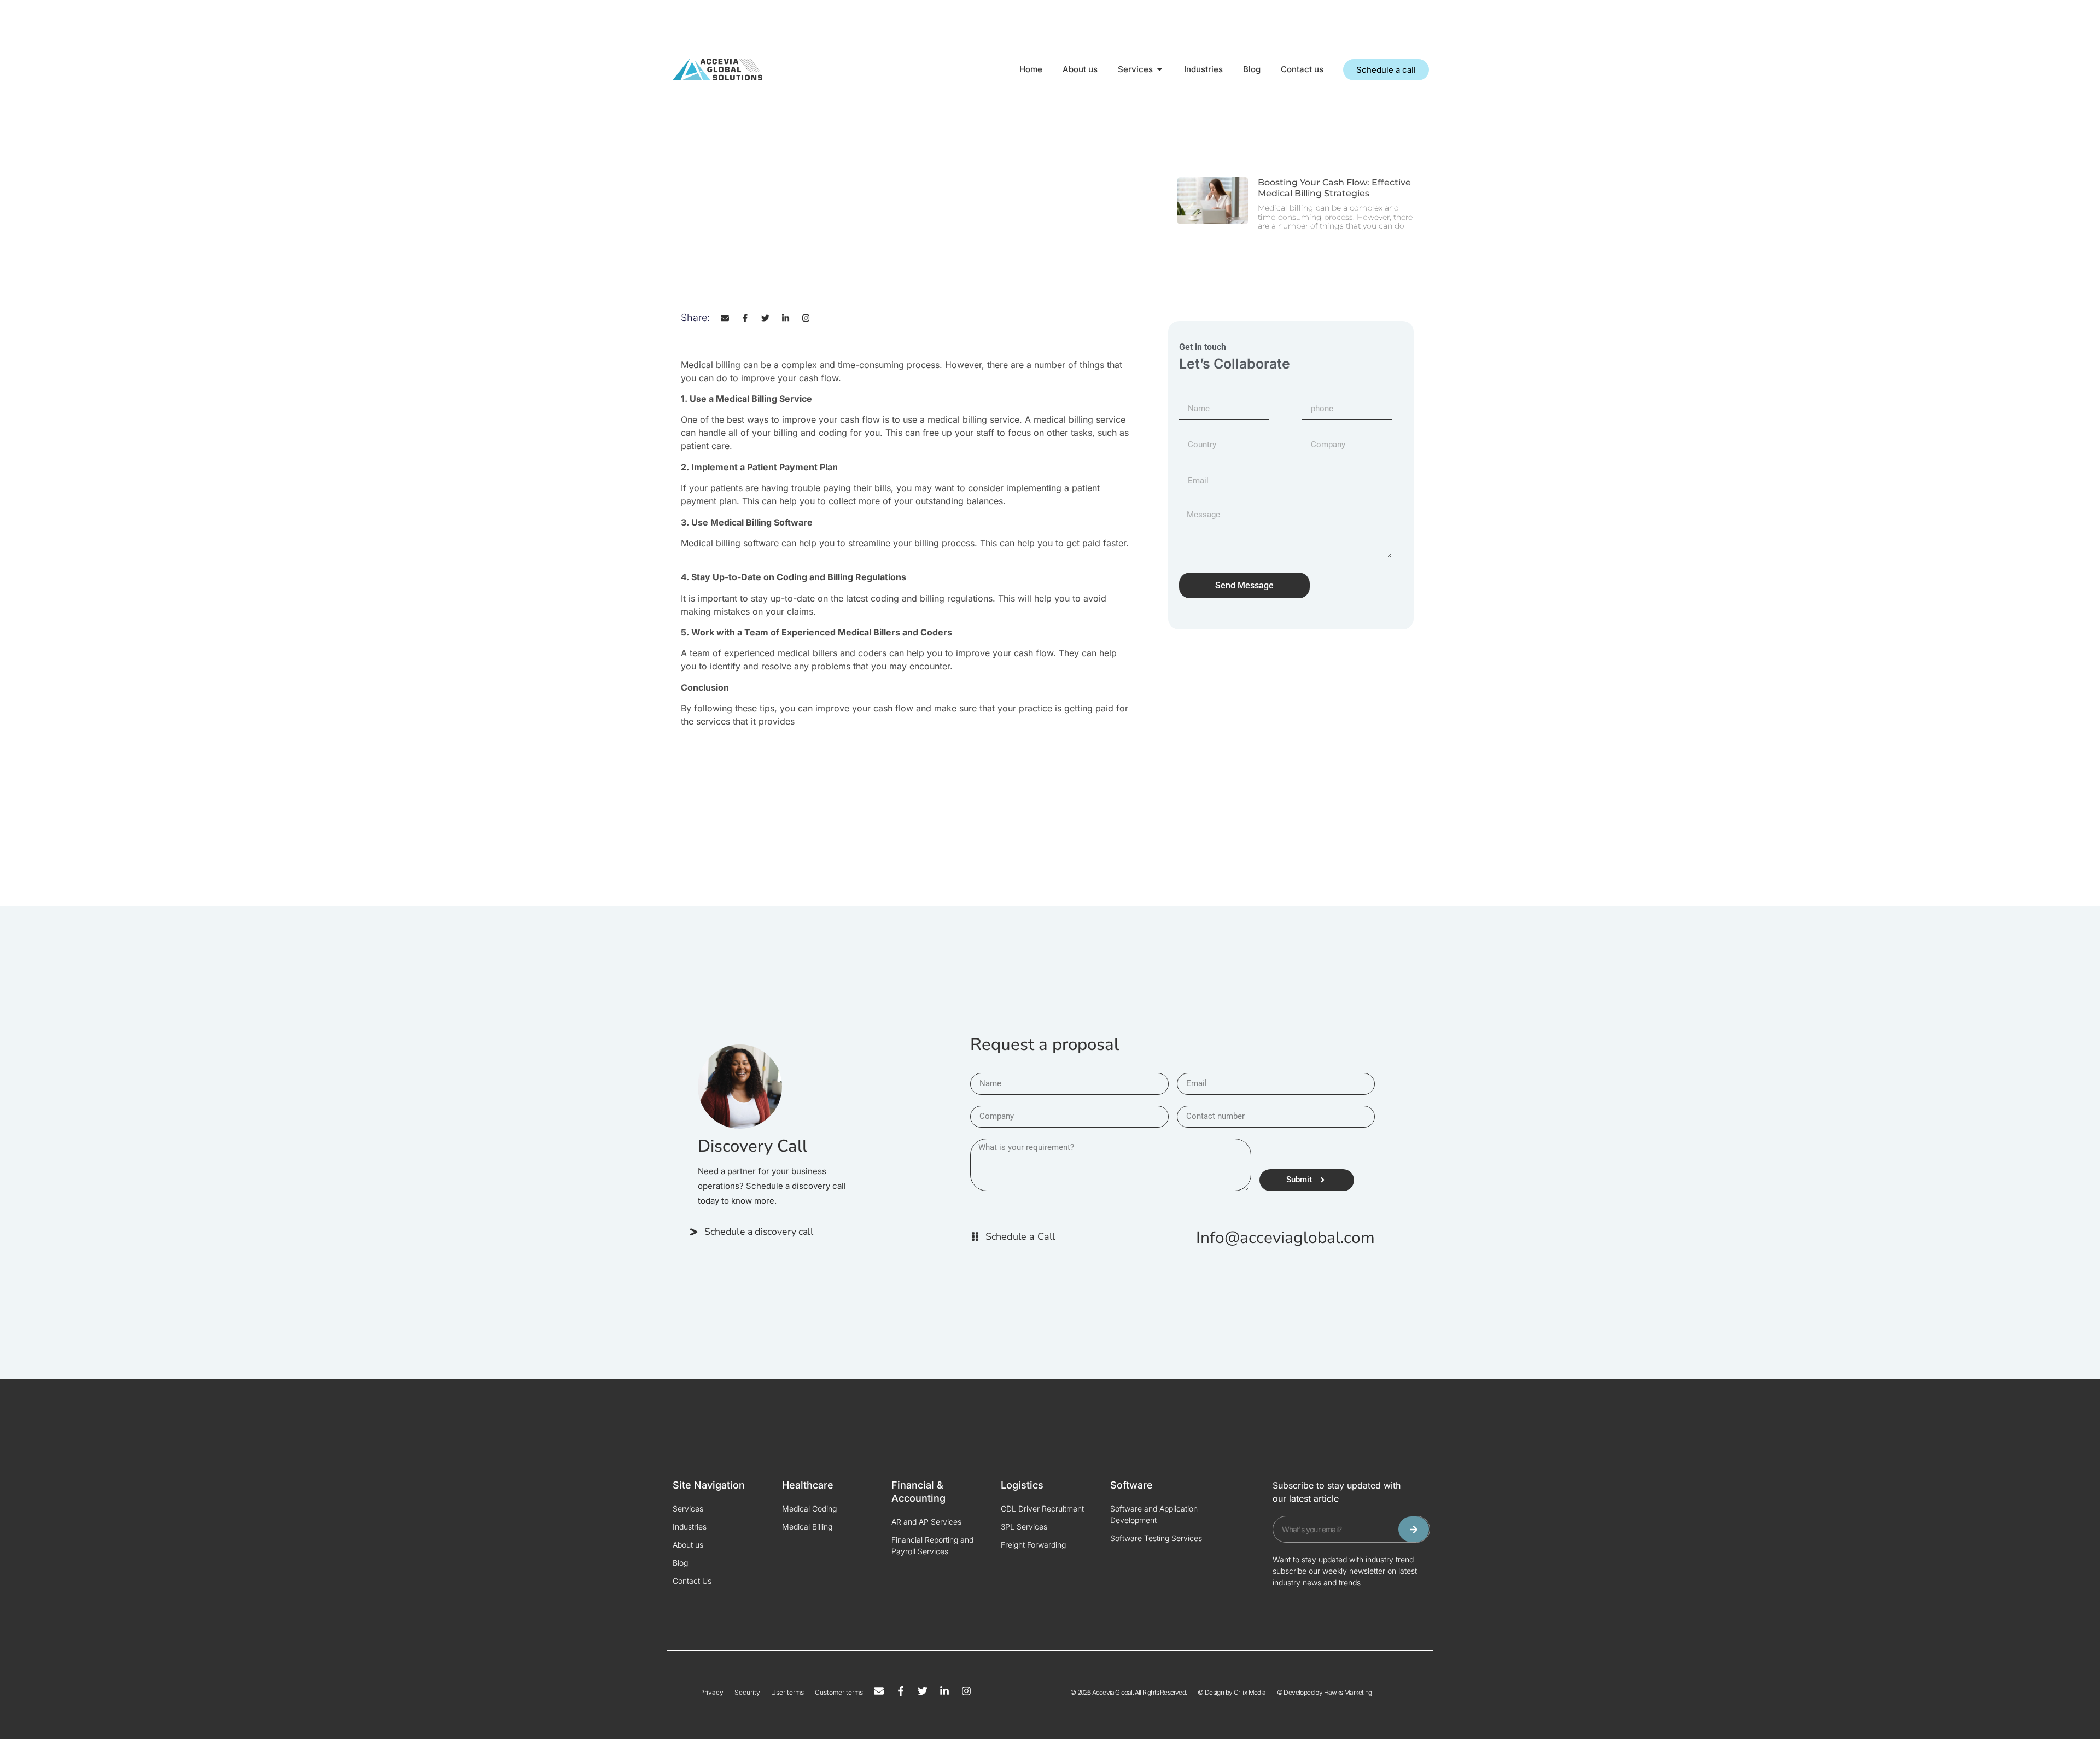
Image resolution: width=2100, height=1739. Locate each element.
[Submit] (1414, 1529)
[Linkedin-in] (786, 318)
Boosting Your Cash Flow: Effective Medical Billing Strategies (1334, 188)
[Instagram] (806, 318)
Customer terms (839, 1692)
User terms (787, 1692)
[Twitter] (765, 318)
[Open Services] (1160, 70)
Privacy (712, 1692)
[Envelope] (725, 318)
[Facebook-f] (745, 318)
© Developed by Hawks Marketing (1325, 1692)
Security (747, 1692)
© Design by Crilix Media (1232, 1692)
